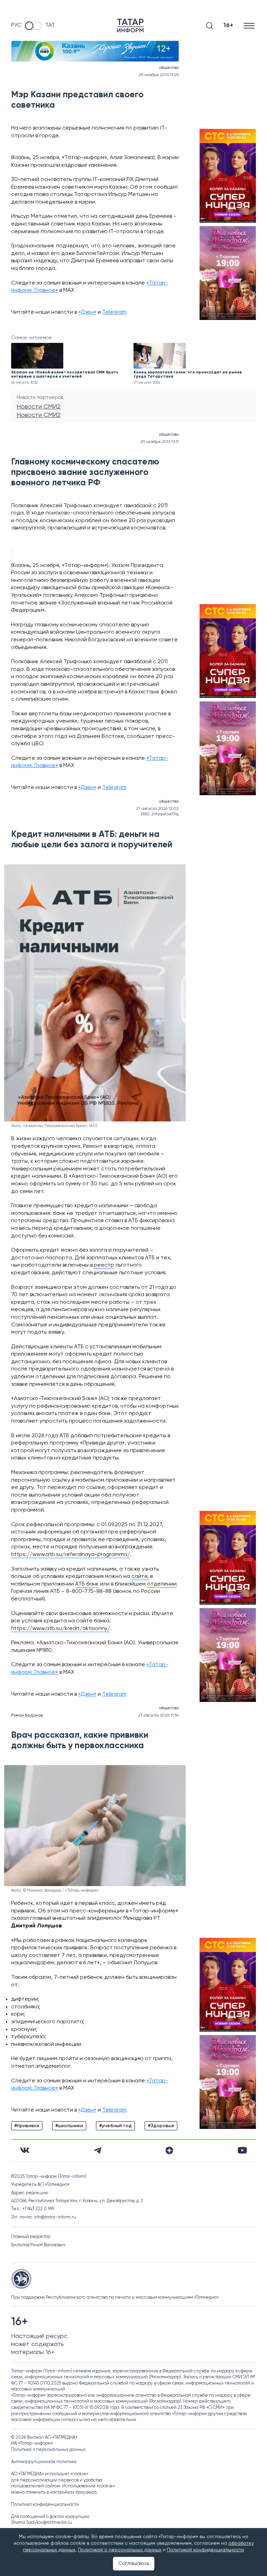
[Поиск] (210, 26)
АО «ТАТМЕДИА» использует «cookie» (50, 2474)
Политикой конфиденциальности (205, 2550)
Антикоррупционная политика (44, 2462)
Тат (50, 25)
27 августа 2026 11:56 (158, 1715)
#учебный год (115, 2126)
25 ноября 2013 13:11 (160, 442)
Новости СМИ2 (39, 407)
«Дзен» (87, 312)
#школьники (69, 2126)
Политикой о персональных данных (120, 2550)
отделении (162, 1584)
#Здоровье (161, 2126)
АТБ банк (87, 1584)
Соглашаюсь (134, 2563)
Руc (16, 25)
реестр (104, 1265)
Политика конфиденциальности (45, 2505)
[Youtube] (242, 2150)
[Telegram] (98, 2150)
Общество (169, 68)
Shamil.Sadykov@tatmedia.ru (42, 2523)
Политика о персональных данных (48, 2450)
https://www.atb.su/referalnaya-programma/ (71, 1555)
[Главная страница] (130, 26)
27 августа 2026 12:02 (157, 809)
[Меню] (250, 26)
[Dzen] (169, 2150)
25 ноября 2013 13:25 (159, 75)
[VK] (25, 2150)
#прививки (27, 2126)
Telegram (114, 312)
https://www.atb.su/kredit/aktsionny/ (61, 1629)
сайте (139, 1577)
